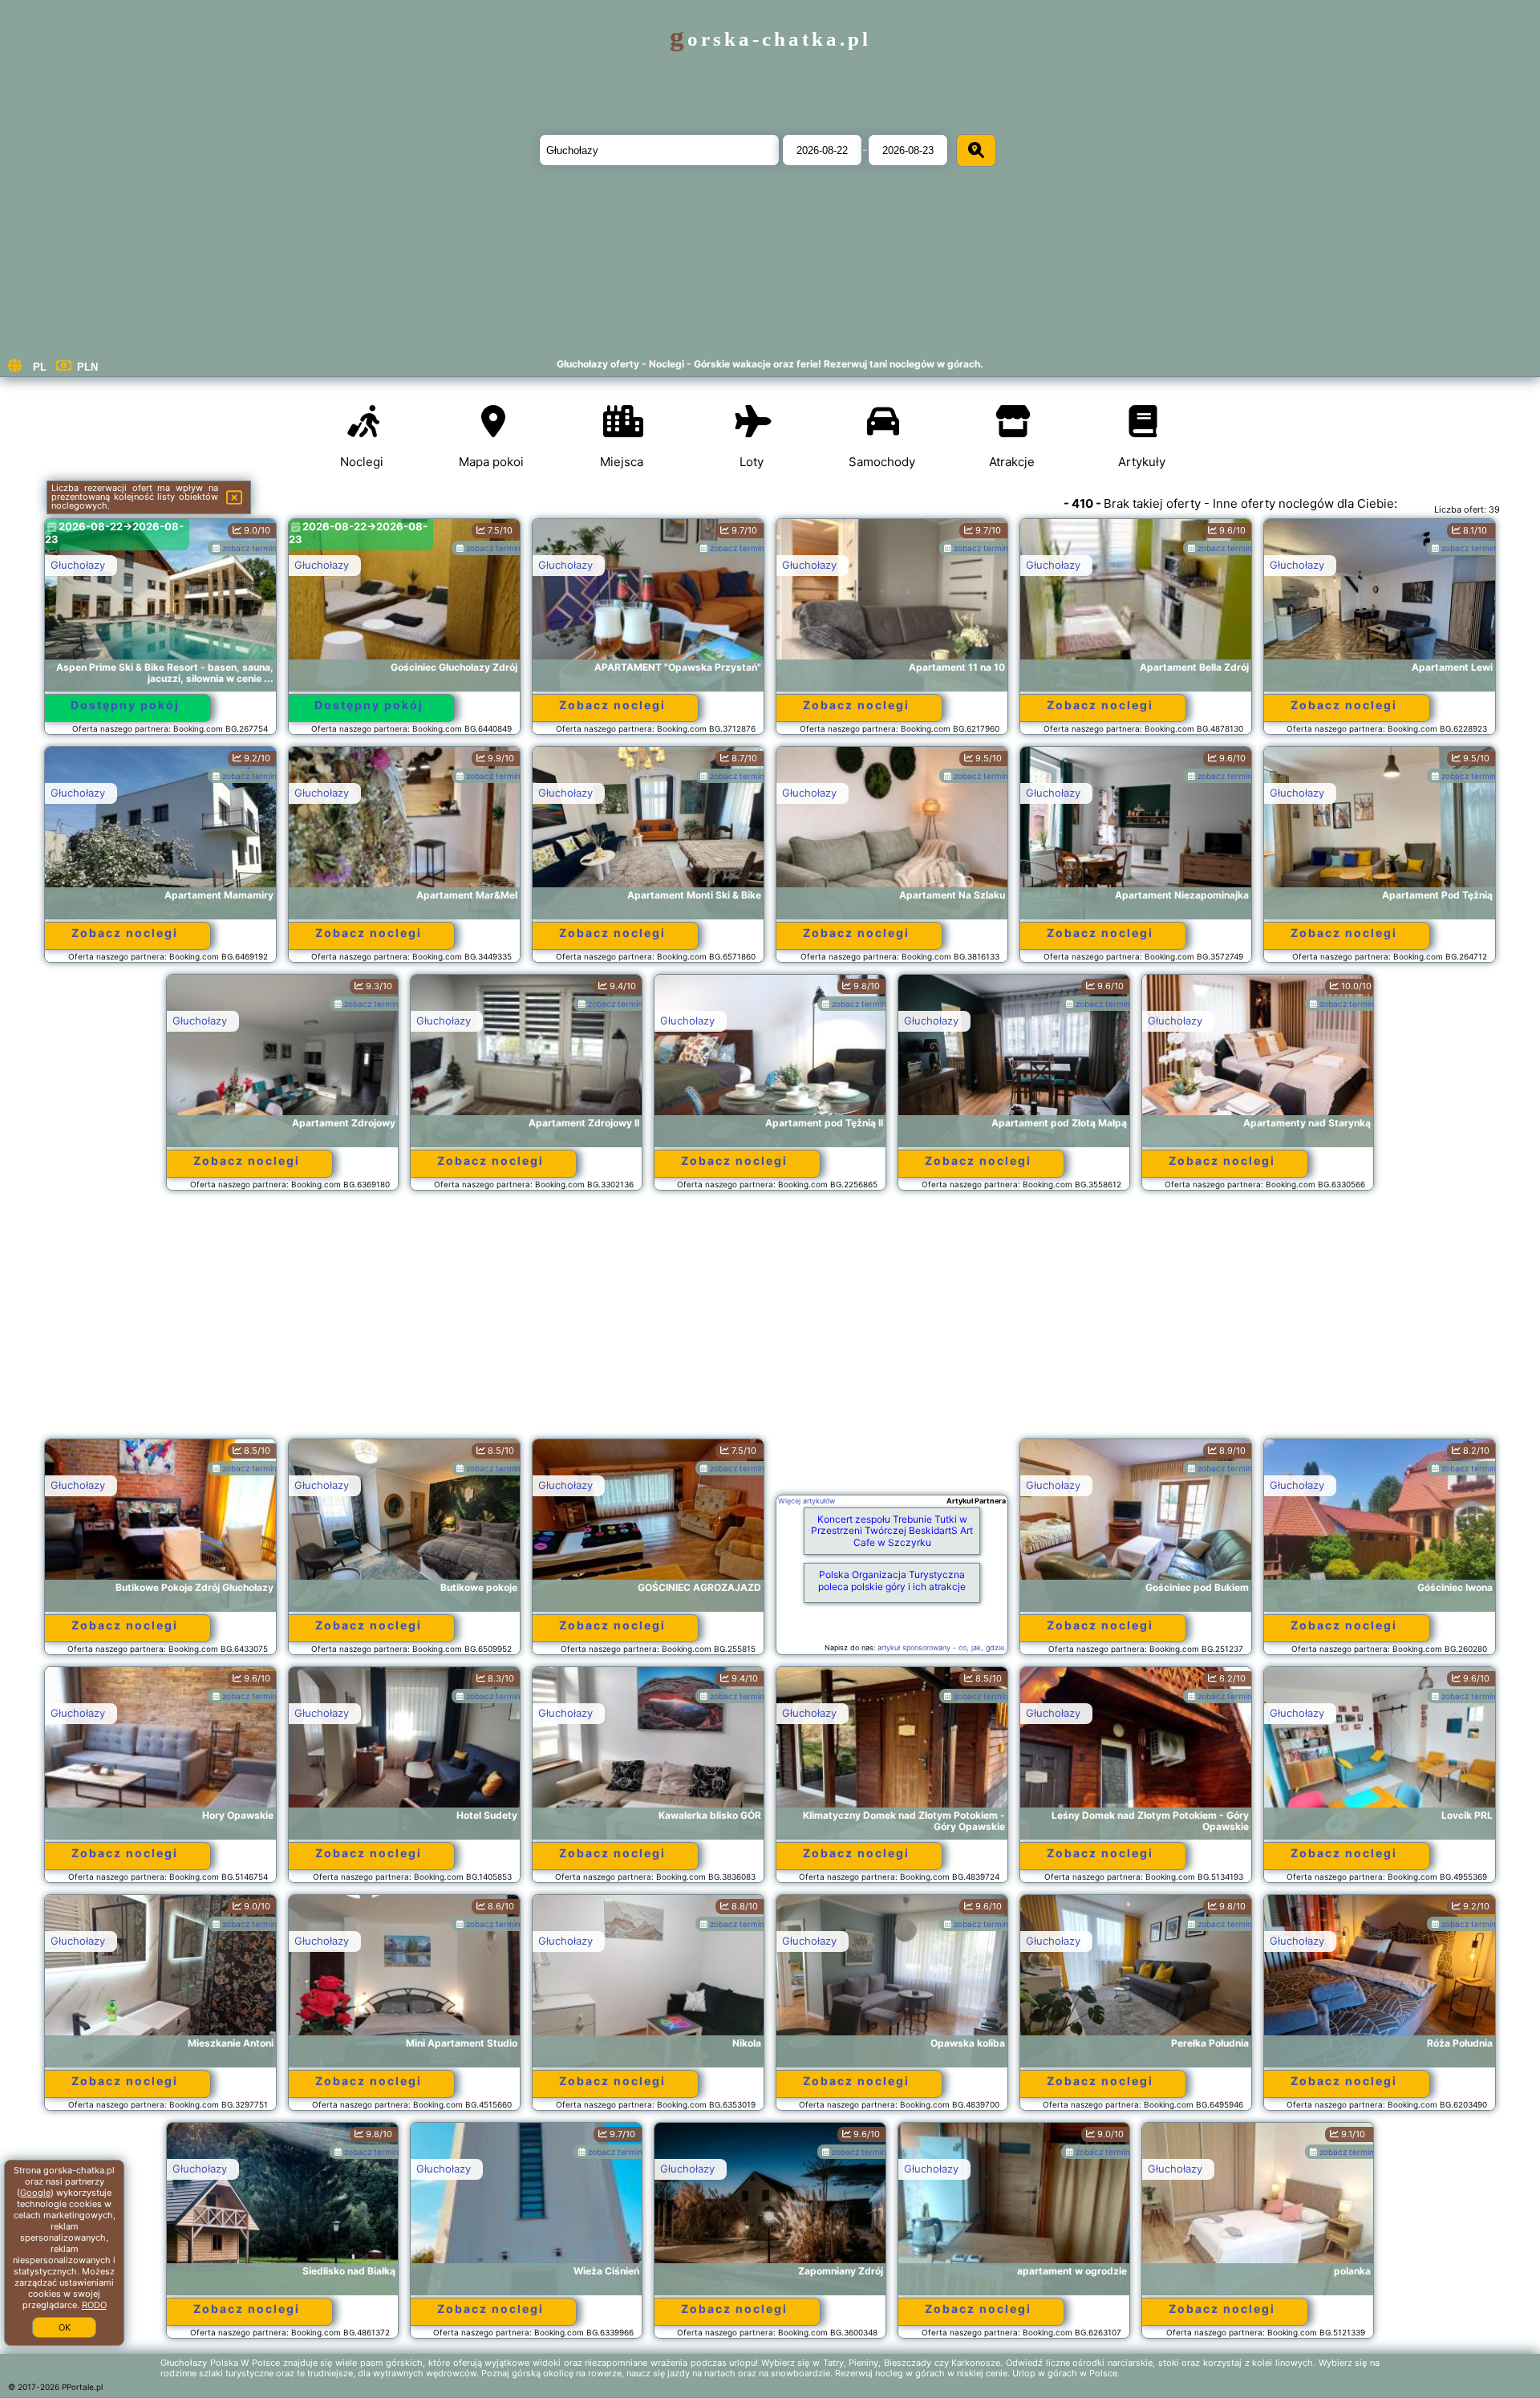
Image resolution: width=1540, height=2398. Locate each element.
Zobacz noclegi (612, 705)
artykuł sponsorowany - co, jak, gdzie (941, 1647)
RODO (94, 2305)
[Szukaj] (976, 150)
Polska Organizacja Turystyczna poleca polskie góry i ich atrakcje (892, 1580)
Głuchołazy (78, 565)
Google (35, 2193)
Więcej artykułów (806, 1501)
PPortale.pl (82, 2387)
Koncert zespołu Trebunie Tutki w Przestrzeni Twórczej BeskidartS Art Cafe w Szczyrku (892, 1531)
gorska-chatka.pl (770, 39)
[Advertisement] (770, 1322)
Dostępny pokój (125, 705)
